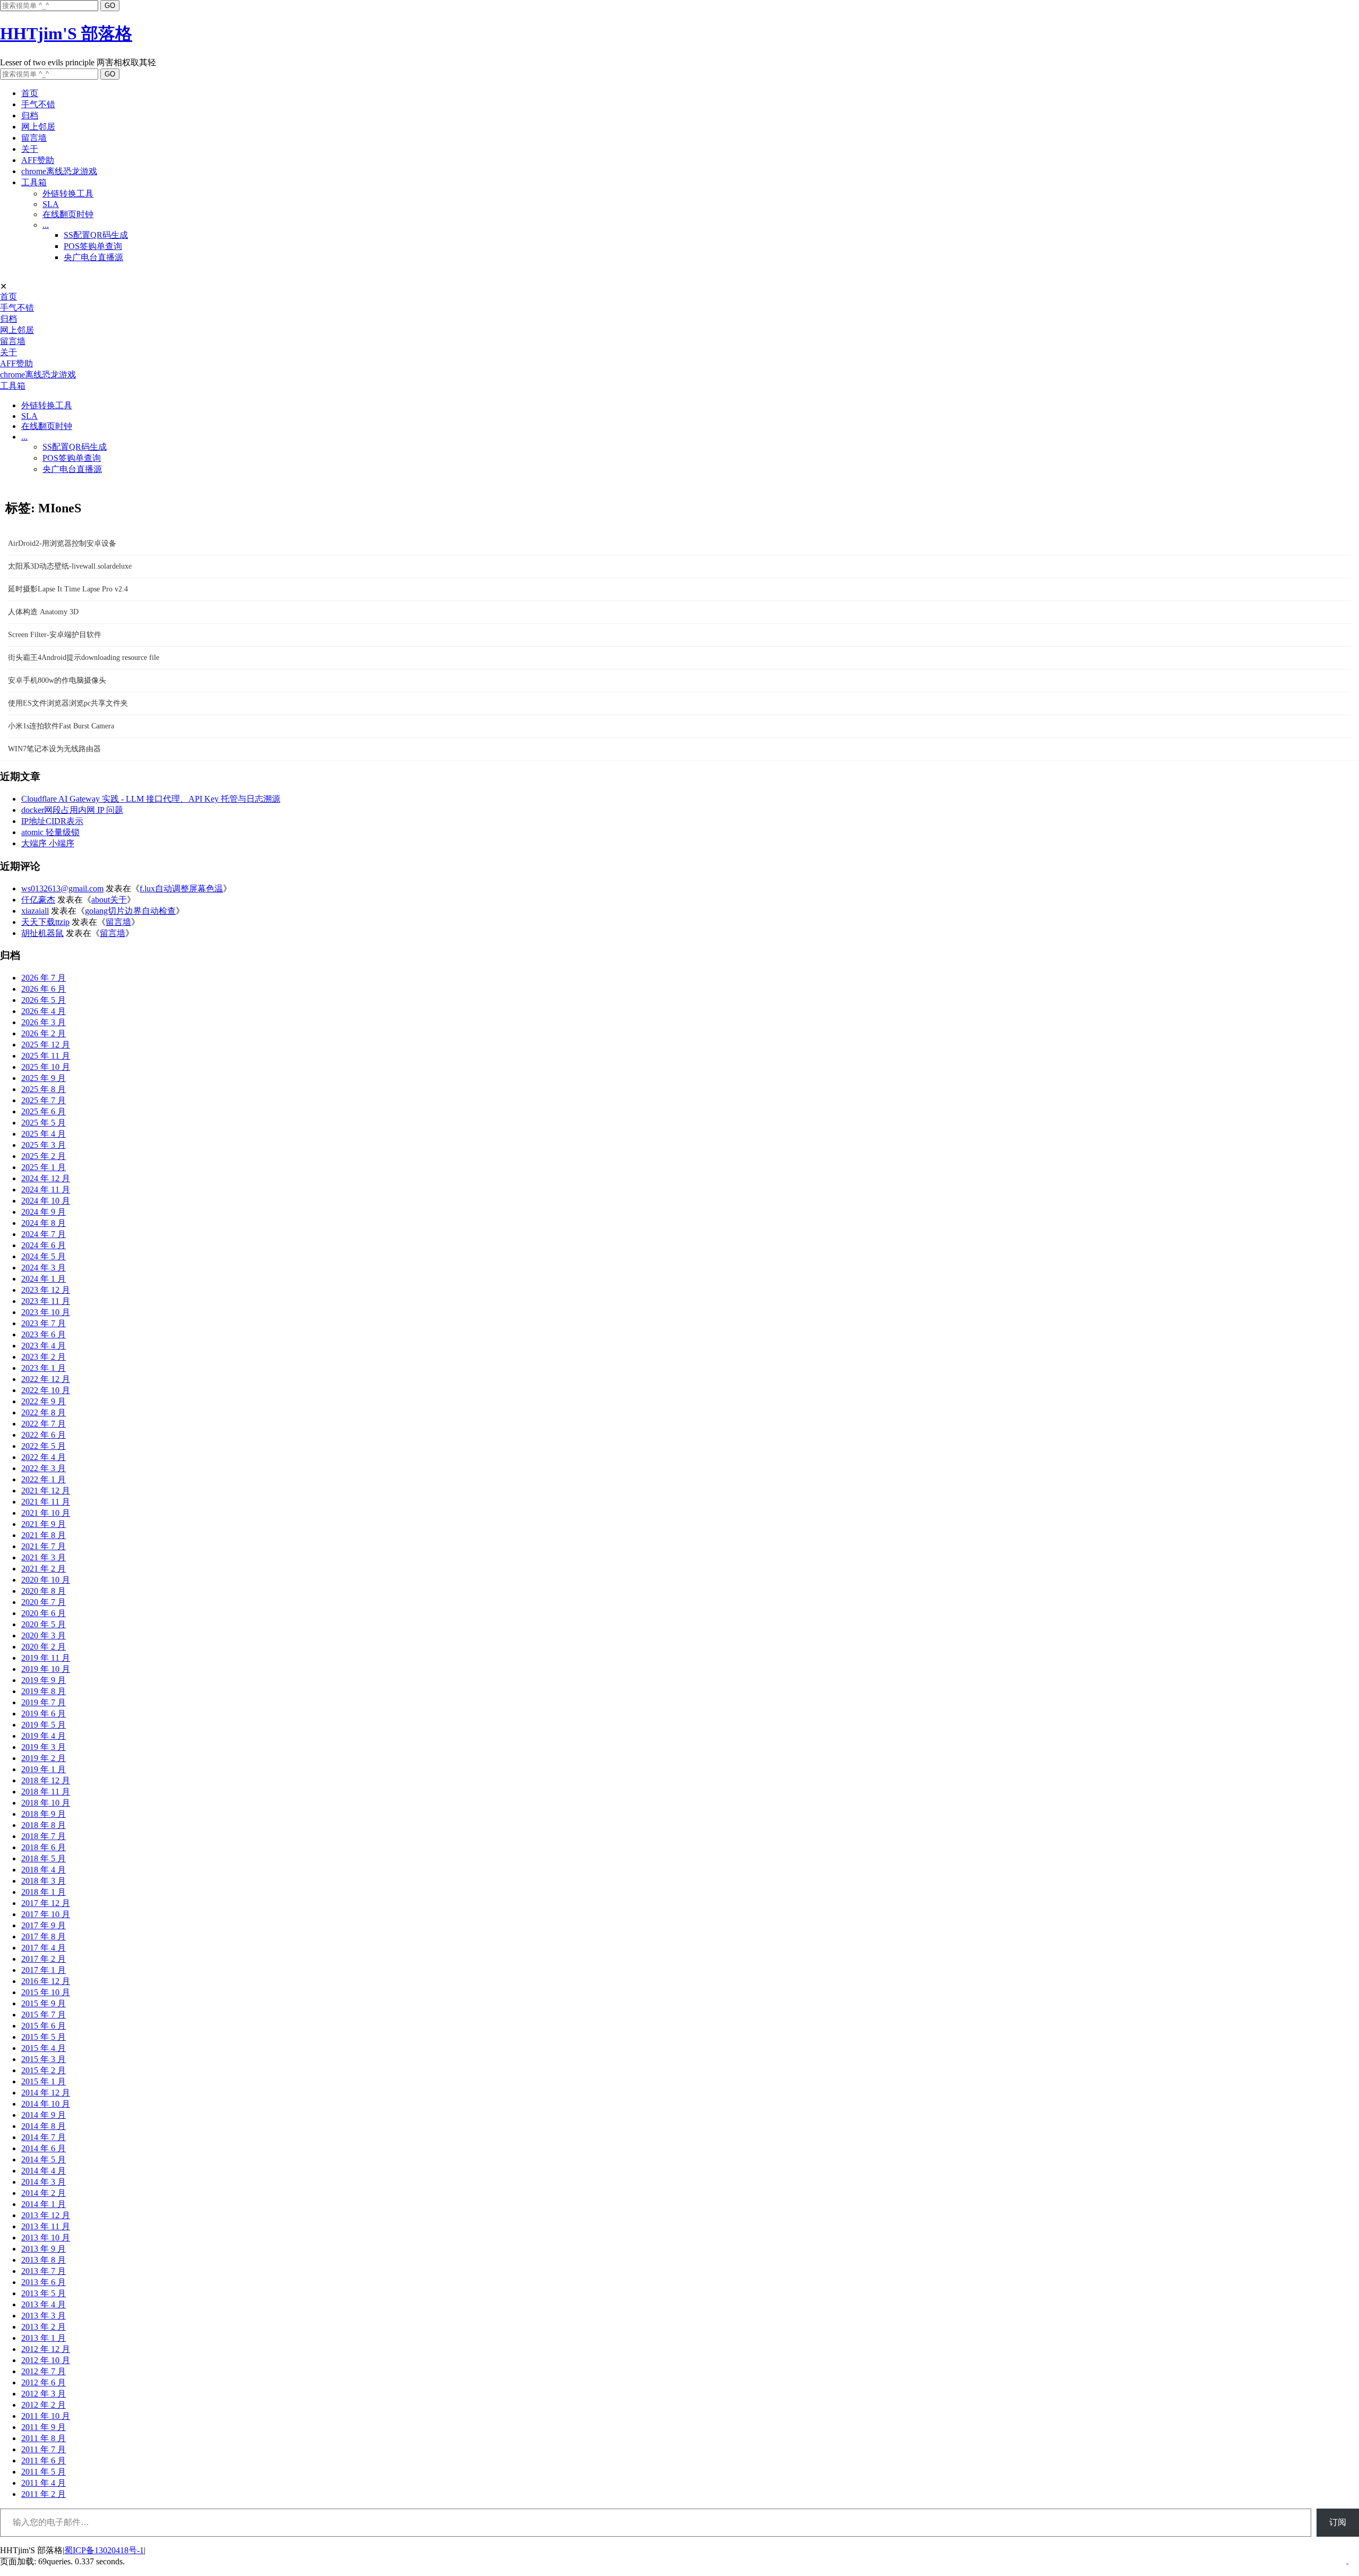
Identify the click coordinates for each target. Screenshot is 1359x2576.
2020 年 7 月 (44, 1602)
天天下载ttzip (45, 922)
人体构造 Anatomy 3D (43, 612)
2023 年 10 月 (46, 1312)
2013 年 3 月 (44, 2316)
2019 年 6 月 (44, 1714)
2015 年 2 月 (44, 2070)
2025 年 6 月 (44, 1111)
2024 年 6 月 (44, 1245)
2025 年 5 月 (44, 1123)
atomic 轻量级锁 (50, 832)
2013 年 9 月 (44, 2249)
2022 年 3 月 (44, 1468)
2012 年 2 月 (44, 2405)
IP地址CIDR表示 (52, 821)
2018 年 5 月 (44, 1858)
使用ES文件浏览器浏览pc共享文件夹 (68, 703)
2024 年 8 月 (44, 1223)
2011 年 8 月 (44, 2438)
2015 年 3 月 (44, 2059)
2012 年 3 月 (44, 2394)
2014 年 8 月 (44, 2126)
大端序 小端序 (48, 843)
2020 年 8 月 (44, 1591)
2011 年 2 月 (44, 2494)
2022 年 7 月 (44, 1424)
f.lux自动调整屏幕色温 (181, 888)
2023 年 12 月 (46, 1290)
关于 (30, 149)
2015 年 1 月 (44, 2081)
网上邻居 (38, 127)
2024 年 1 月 (44, 1279)
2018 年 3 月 (44, 1881)
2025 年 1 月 (44, 1167)
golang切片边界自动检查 (130, 911)
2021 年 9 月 (44, 1524)
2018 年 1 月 (44, 1892)
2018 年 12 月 (46, 1780)
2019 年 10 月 (46, 1669)
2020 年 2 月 (44, 1647)
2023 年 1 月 (44, 1368)
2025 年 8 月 (44, 1089)
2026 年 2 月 (44, 1033)
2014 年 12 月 (46, 2093)
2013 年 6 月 (44, 2282)
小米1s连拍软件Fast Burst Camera (61, 726)
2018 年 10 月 (46, 1803)
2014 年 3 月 (44, 2182)
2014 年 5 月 (44, 2159)
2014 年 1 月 (44, 2204)
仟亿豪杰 (38, 900)
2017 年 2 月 (44, 1959)
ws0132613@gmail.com (62, 888)
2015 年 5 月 (44, 2037)
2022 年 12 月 (46, 1379)
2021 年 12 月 (46, 1491)
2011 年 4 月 (44, 2483)
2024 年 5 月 (44, 1256)
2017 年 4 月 (44, 1948)
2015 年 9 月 (44, 2003)
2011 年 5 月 (44, 2472)
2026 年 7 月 (44, 978)
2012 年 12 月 (46, 2349)
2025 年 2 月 (44, 1156)
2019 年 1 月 (44, 1769)
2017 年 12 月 (46, 1903)
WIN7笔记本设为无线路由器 (54, 749)
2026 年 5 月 (44, 1000)
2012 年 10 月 (46, 2360)
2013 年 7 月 (44, 2271)
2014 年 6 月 (44, 2148)
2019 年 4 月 (44, 1736)
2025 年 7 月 (44, 1100)
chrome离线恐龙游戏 (59, 171)
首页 (30, 93)
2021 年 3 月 (44, 1557)
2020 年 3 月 (44, 1635)
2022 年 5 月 (44, 1446)
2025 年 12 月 (46, 1045)
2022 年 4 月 (44, 1457)
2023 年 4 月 (44, 1346)
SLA (51, 204)
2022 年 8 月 (44, 1412)
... (46, 225)
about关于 (109, 900)
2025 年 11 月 (46, 1056)
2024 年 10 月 (46, 1201)
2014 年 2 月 (44, 2193)
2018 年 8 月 (44, 1825)
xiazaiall (35, 911)
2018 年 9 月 (44, 1814)
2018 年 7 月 (44, 1836)
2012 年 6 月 (44, 2382)
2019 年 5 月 (44, 1725)
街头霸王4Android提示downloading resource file (84, 658)
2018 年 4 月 (44, 1870)
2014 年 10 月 (46, 2104)
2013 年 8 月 (44, 2260)
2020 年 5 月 (44, 1624)
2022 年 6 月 (44, 1435)
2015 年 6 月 (44, 2026)
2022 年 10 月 (46, 1390)
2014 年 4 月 (44, 2171)
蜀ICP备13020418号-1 (104, 2550)
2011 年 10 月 (46, 2416)
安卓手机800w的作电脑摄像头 (57, 680)
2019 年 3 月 (44, 1747)
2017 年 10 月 (46, 1914)
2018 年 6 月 (44, 1847)
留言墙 (34, 138)
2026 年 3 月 (44, 1022)
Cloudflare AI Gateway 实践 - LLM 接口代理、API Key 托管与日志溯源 (151, 799)
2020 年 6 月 (44, 1613)
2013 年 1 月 (44, 2338)
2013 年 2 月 (44, 2327)
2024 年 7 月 (44, 1234)
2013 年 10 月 (46, 2238)
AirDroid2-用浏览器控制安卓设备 (62, 543)
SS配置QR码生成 (96, 235)
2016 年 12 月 (46, 1981)
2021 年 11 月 (46, 1502)
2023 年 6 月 (44, 1334)
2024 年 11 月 (46, 1190)
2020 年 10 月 (46, 1580)
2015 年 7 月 (44, 2015)
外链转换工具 (68, 194)
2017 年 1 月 (44, 1970)
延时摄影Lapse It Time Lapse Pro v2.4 (68, 589)
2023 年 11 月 (46, 1301)
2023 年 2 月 (44, 1357)
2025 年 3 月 (44, 1145)
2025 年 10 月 (46, 1067)
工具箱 (34, 182)
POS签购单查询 (93, 246)
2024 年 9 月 (44, 1212)
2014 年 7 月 (44, 2137)
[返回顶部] (1347, 2560)
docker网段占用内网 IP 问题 (72, 810)
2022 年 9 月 (44, 1401)
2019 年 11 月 (46, 1658)
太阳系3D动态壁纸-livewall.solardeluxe (70, 566)
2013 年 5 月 (44, 2293)
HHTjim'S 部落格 (66, 33)
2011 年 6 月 (44, 2461)
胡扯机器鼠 (42, 933)
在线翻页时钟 (68, 214)
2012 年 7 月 (44, 2371)
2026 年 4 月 (44, 1011)
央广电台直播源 (93, 257)
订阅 (1338, 2522)
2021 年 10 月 (46, 1513)
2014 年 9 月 (44, 2115)
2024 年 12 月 (46, 1178)
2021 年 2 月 (44, 1569)
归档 (30, 115)
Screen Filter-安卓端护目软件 (55, 635)
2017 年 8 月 (44, 1937)
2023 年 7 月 (44, 1323)
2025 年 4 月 (44, 1134)
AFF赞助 (38, 160)
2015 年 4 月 (44, 2048)
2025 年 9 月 (44, 1078)
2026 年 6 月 (44, 989)
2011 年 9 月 (44, 2427)
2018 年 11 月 (46, 1792)
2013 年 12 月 (46, 2215)
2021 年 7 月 (44, 1546)
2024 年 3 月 (44, 1268)
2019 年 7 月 (44, 1702)
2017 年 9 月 (44, 1925)
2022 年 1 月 (44, 1479)
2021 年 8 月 (44, 1535)
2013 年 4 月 (44, 2304)
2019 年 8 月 (44, 1691)
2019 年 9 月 (44, 1680)
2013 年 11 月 (46, 2226)
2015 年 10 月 (46, 1992)
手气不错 (38, 104)
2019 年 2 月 (44, 1758)
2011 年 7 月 (44, 2449)
